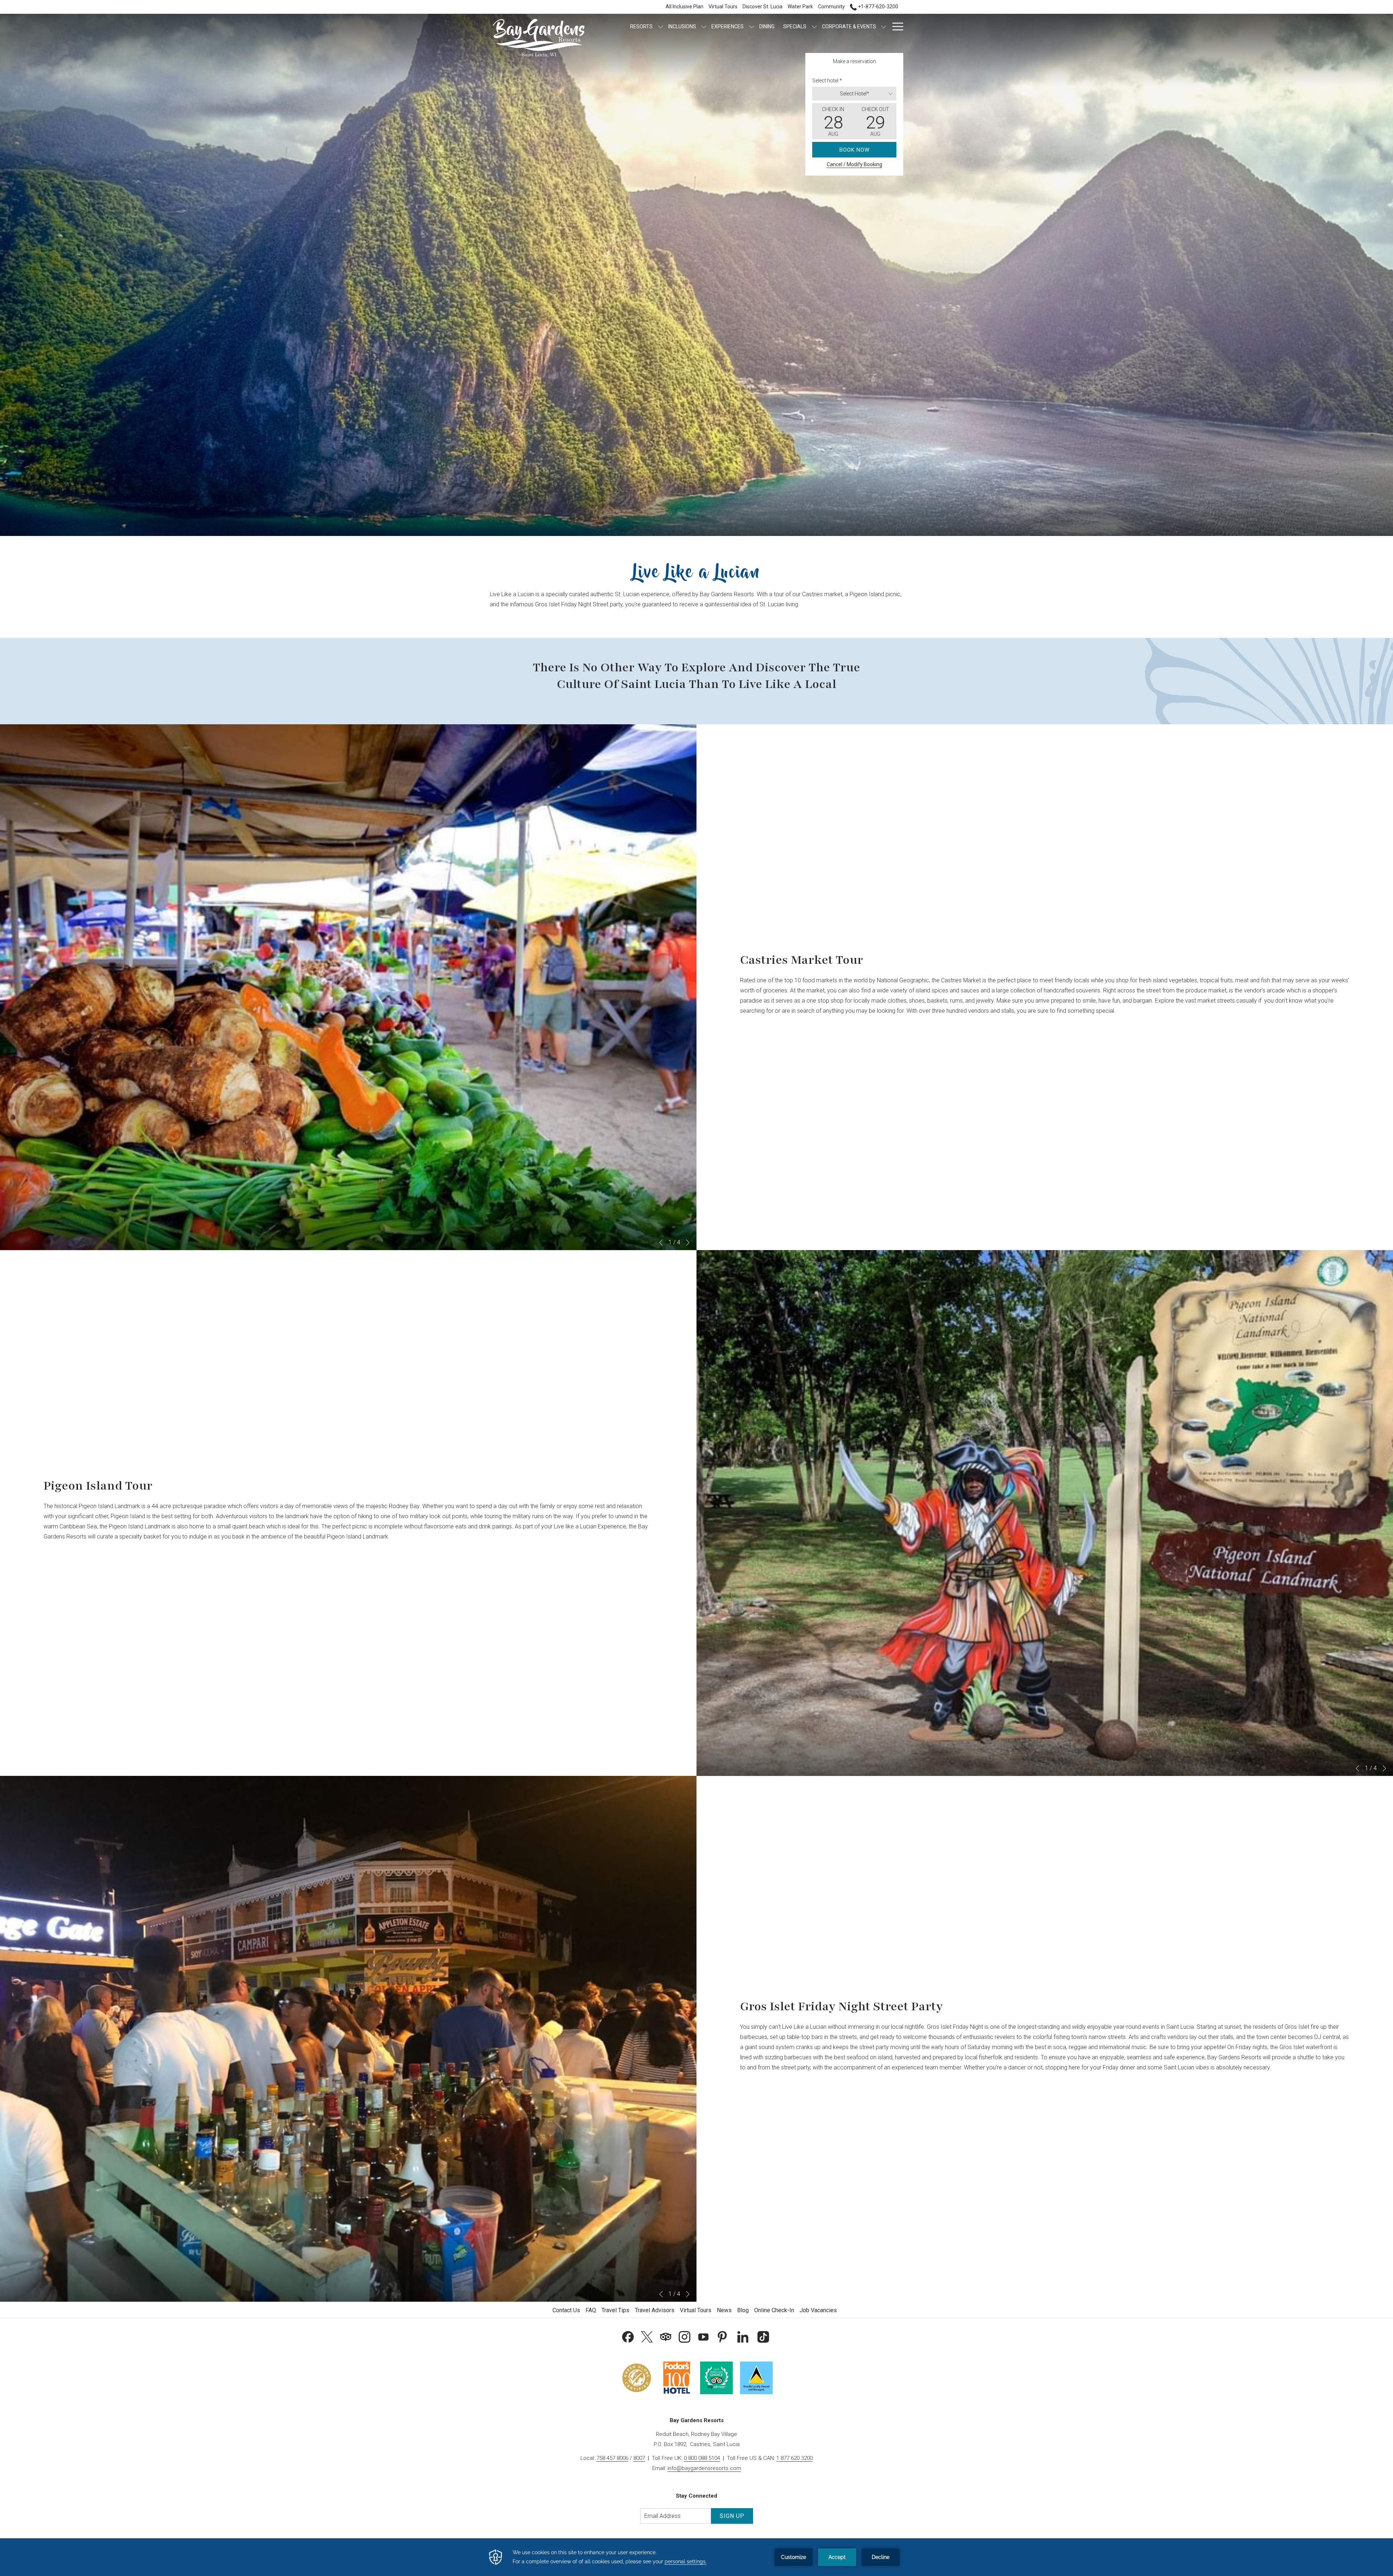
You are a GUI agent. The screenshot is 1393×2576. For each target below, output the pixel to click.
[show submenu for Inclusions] (704, 26)
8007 (639, 2458)
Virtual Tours (696, 2310)
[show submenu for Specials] (814, 26)
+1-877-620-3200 (878, 7)
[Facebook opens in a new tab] (628, 2336)
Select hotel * (827, 81)
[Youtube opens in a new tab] (703, 2336)
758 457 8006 (612, 2458)
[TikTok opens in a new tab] (763, 2336)
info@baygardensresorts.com (704, 2468)
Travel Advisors (655, 2310)
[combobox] (854, 94)
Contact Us (566, 2310)
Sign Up (732, 2516)
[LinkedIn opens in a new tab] (743, 2336)
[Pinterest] (722, 2336)
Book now (854, 150)
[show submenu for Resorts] (661, 26)
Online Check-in (774, 2310)
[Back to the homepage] (539, 38)
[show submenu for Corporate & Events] (884, 26)
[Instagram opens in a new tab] (685, 2336)
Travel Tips (615, 2310)
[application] (696, 2557)
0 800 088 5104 (702, 2458)
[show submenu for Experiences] (752, 26)
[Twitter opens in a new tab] (647, 2336)
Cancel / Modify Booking (854, 164)
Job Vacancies (818, 2310)
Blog (743, 2310)
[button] (833, 121)
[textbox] (854, 94)
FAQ (591, 2310)
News (724, 2310)
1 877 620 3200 (794, 2458)
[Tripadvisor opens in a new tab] (666, 2336)
